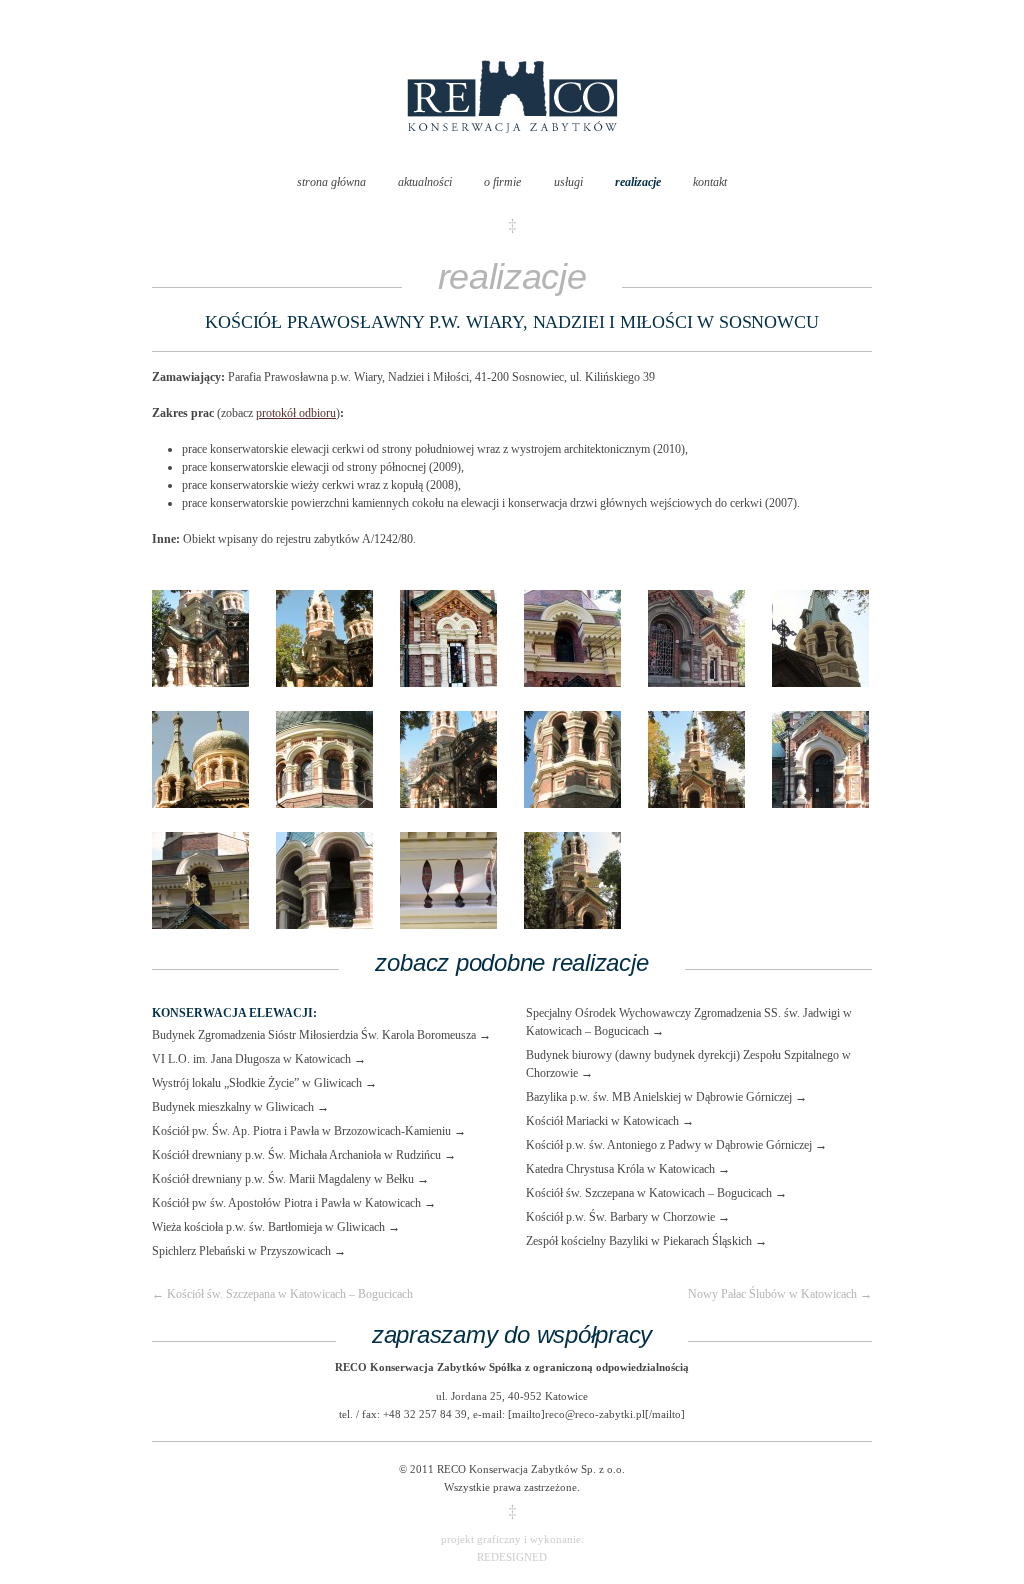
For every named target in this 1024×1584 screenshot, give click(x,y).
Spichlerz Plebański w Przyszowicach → (249, 1251)
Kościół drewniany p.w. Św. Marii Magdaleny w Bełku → (290, 1179)
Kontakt (710, 182)
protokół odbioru (296, 413)
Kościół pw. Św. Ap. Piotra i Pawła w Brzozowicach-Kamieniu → (309, 1131)
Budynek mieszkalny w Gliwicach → (240, 1107)
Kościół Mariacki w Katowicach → (610, 1121)
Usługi (568, 182)
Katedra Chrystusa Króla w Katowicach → (628, 1169)
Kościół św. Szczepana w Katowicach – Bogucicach (282, 1294)
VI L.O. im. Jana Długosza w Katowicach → (259, 1059)
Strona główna (331, 182)
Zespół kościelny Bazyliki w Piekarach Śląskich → (646, 1241)
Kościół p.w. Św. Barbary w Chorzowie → (628, 1217)
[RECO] (512, 153)
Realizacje (638, 182)
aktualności (425, 182)
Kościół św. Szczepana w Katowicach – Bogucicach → (656, 1193)
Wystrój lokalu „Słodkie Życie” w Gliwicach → (264, 1083)
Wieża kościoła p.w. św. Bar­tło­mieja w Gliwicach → (276, 1227)
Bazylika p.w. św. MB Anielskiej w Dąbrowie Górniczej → (666, 1097)
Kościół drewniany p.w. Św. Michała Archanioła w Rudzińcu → (304, 1155)
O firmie (502, 182)
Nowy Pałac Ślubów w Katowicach (780, 1294)
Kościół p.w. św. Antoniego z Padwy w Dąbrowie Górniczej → (676, 1145)
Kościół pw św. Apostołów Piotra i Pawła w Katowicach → (294, 1203)
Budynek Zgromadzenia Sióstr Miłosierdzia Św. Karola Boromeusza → (321, 1035)
